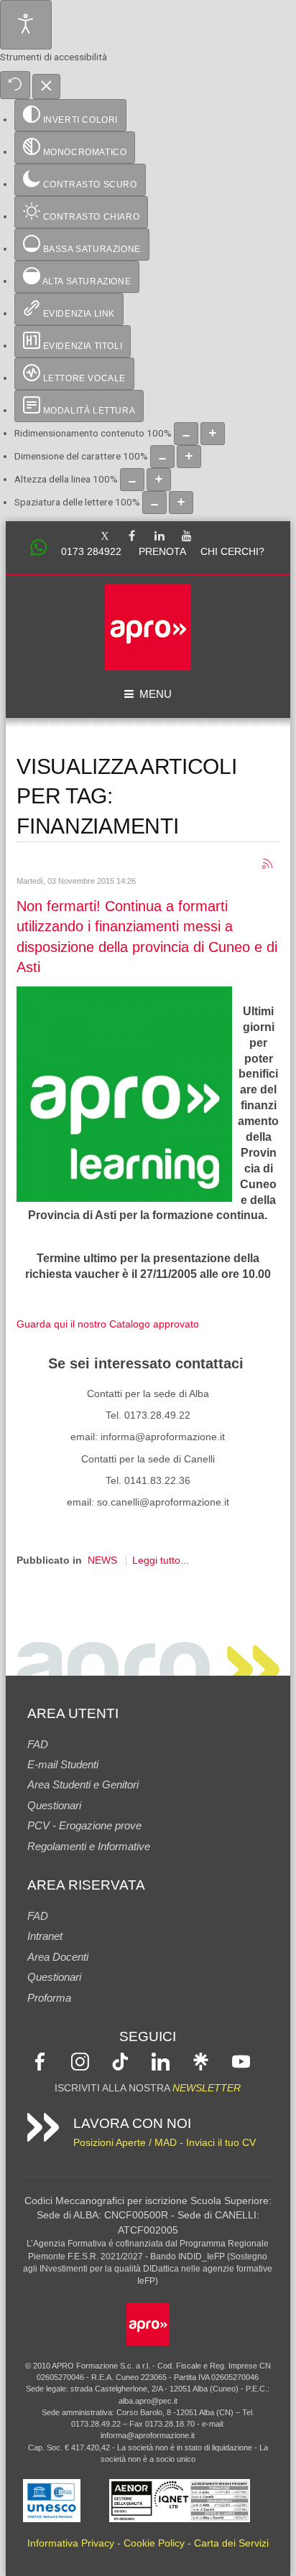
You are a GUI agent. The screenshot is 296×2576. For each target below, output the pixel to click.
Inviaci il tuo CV (221, 2143)
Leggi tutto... (161, 1560)
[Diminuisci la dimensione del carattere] (162, 457)
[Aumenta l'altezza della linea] (159, 480)
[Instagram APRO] (80, 2061)
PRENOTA (162, 552)
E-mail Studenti (63, 1764)
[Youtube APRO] (241, 2061)
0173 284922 (91, 552)
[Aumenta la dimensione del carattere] (189, 457)
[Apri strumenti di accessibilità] (26, 25)
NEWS (102, 1560)
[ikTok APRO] (120, 2061)
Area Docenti (58, 1957)
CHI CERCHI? (232, 552)
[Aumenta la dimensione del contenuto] (213, 434)
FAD (38, 1744)
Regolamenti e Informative (89, 1846)
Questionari (54, 1805)
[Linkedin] (159, 537)
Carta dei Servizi (231, 2543)
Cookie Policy (154, 2543)
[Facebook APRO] (40, 2061)
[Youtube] (187, 537)
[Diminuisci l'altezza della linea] (132, 480)
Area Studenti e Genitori (83, 1784)
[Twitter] (105, 537)
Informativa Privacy (71, 2543)
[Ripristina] (15, 85)
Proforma (49, 1998)
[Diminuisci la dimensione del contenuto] (186, 434)
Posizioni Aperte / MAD (125, 2143)
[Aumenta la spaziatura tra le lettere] (181, 503)
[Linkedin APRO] (161, 2061)
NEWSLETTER (207, 2088)
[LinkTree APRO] (201, 2061)
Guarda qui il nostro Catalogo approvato (108, 1324)
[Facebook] (132, 537)
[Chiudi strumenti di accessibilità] (46, 87)
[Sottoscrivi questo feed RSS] (268, 865)
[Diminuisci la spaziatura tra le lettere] (154, 503)
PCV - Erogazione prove (84, 1825)
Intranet (45, 1936)
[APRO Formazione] (148, 2323)
